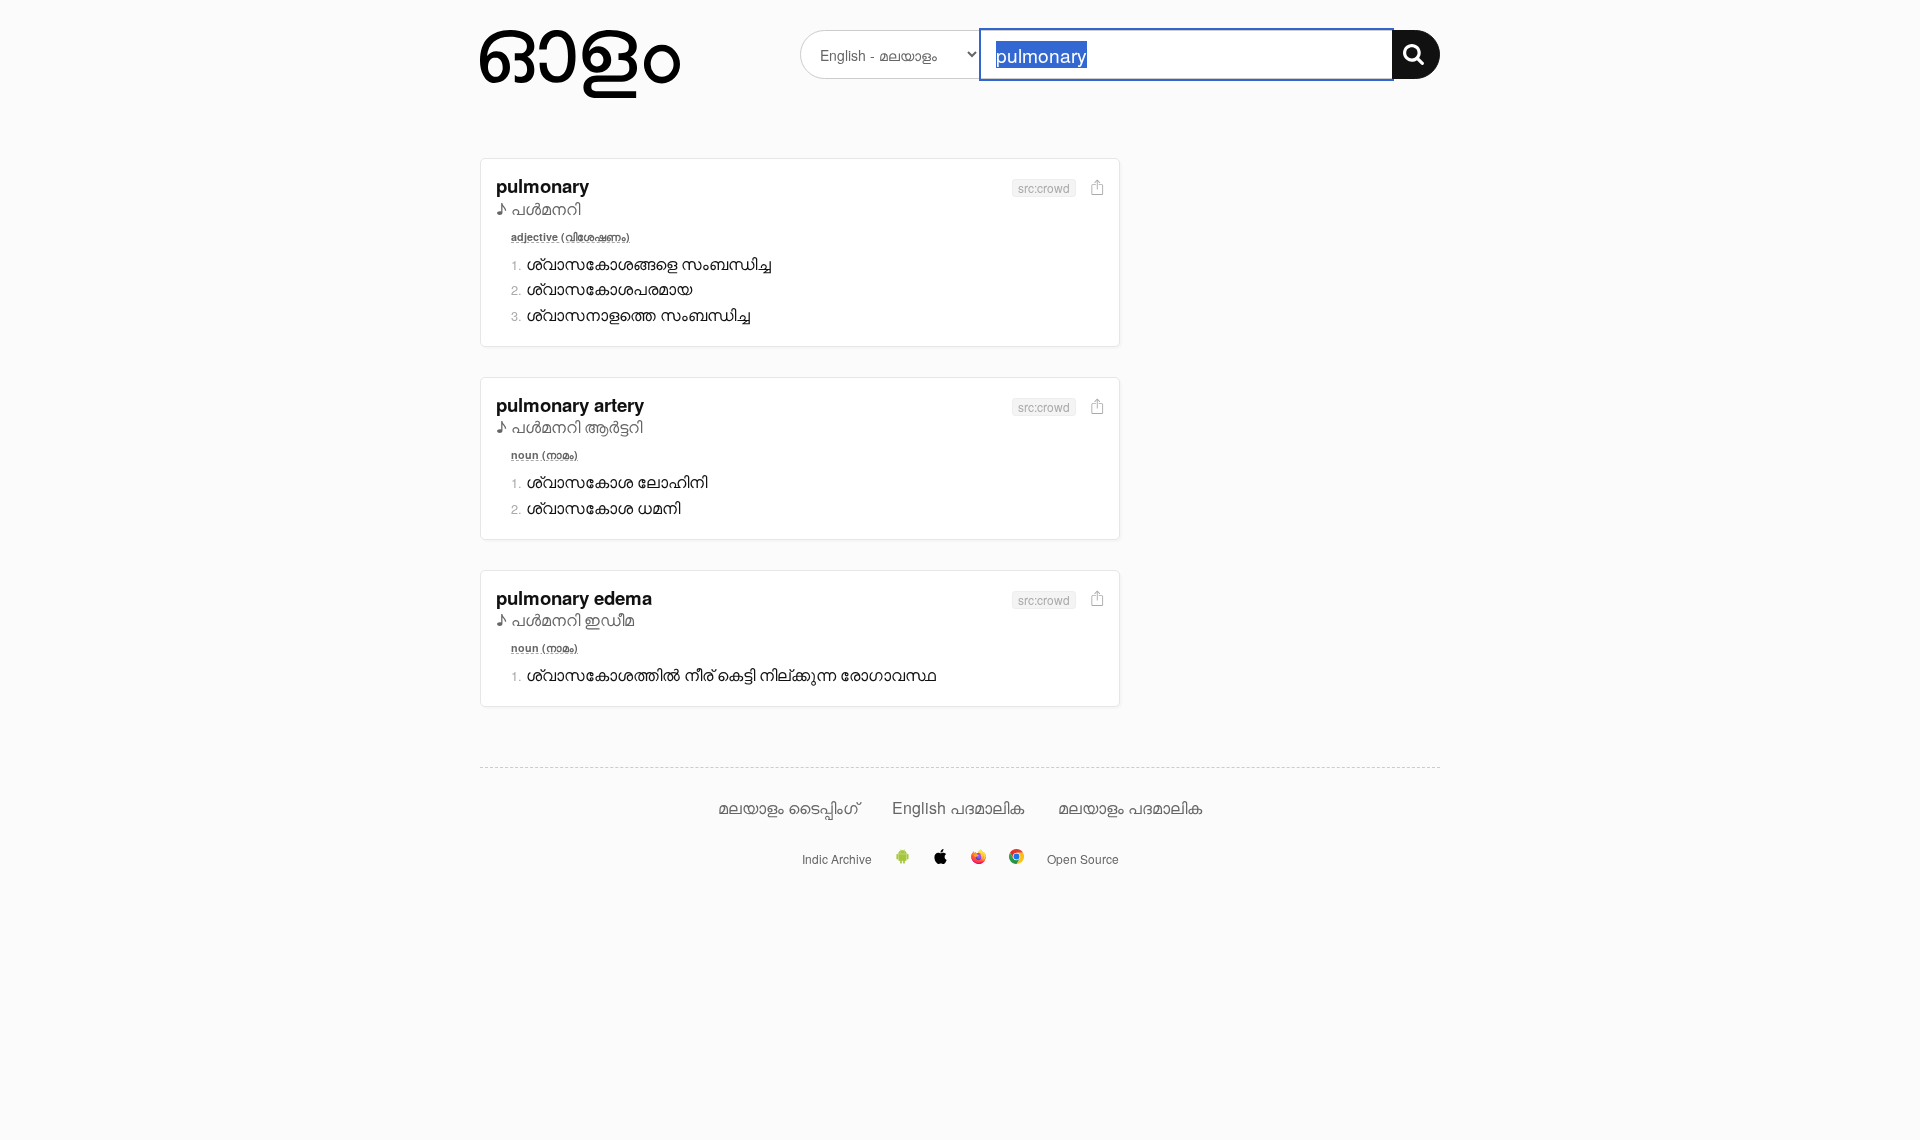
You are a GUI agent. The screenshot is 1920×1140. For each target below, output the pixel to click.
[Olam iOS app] (940, 858)
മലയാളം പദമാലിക (1130, 807)
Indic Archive (837, 859)
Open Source (1083, 859)
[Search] (1416, 54)
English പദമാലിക (960, 807)
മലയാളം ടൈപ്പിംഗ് (788, 807)
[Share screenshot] (1095, 188)
